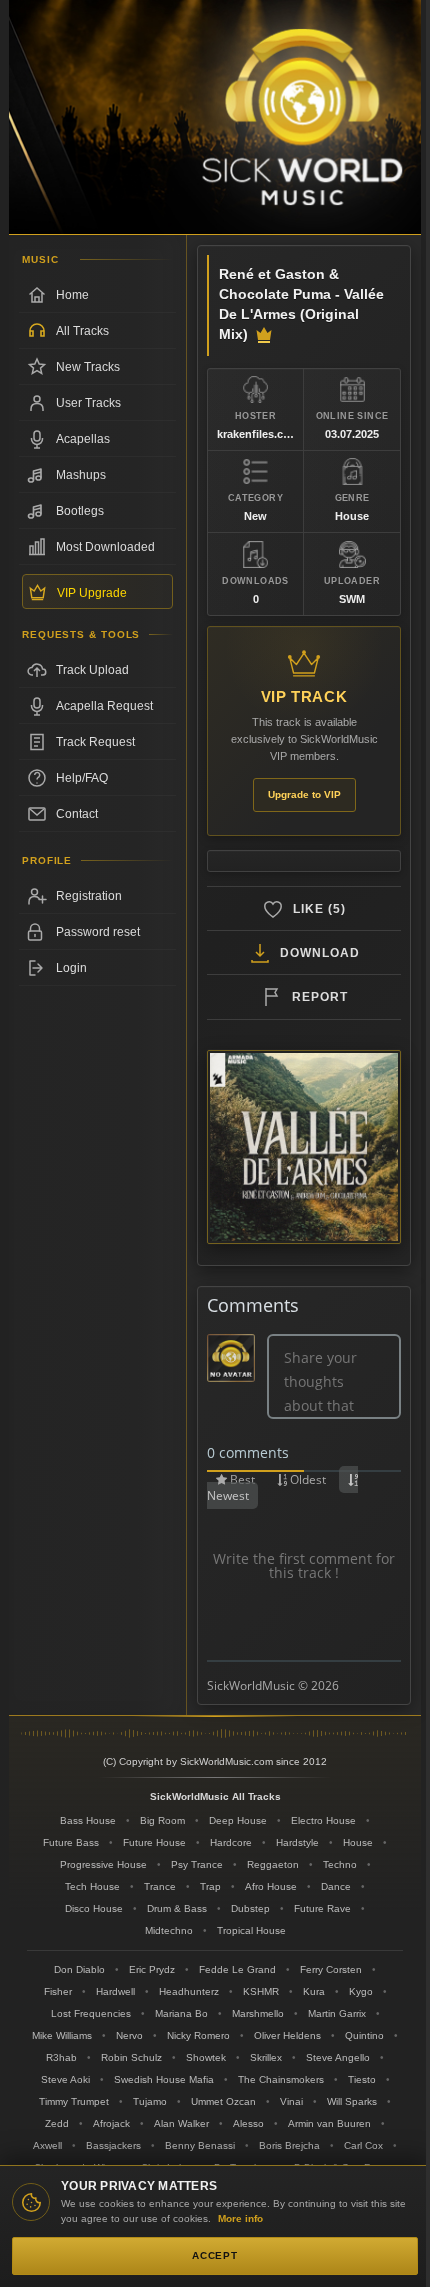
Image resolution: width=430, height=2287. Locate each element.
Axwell (47, 2145)
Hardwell (115, 1991)
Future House (154, 1842)
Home (72, 295)
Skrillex (266, 2057)
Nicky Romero (198, 2035)
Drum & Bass (177, 1908)
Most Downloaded (105, 547)
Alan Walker (181, 2123)
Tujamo (150, 2101)
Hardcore (231, 1842)
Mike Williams (62, 2035)
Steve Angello (338, 2057)
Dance (336, 1886)
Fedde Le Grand (237, 1969)
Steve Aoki (65, 2079)
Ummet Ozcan (223, 2101)
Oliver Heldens (287, 2035)
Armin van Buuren (329, 2123)
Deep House (238, 1820)
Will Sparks (352, 2101)
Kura (314, 1991)
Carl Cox (363, 2145)
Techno (340, 1864)
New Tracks (88, 367)
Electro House (323, 1820)
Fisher (58, 1991)
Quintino (364, 2035)
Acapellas (83, 439)
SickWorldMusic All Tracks (215, 1796)
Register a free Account (97, 896)
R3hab (61, 2057)
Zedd (57, 2123)
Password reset (98, 932)
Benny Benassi (200, 2145)
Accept (215, 2255)
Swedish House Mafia (164, 2079)
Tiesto (362, 2079)
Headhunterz (189, 1991)
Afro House (271, 1886)
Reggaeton (273, 1864)
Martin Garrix (337, 2013)
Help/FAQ (82, 778)
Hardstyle (297, 1842)
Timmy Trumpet (74, 2101)
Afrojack (111, 2123)
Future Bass (71, 1842)
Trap (210, 1886)
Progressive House (103, 1864)
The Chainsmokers (281, 2079)
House (358, 1842)
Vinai (291, 2101)
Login (71, 968)
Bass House (88, 1820)
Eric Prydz (152, 1969)
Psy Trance (197, 1864)
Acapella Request (104, 706)
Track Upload (92, 670)
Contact (77, 814)
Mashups (81, 475)
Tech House (92, 1886)
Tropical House (251, 1930)
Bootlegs (80, 511)
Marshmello (258, 2013)
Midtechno (169, 1930)
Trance (160, 1886)
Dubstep (250, 1908)
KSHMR (261, 1991)
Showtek (206, 2057)
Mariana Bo (181, 2013)
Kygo (361, 1991)
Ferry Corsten (331, 1969)
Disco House (94, 1908)
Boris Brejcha (289, 2145)
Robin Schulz (131, 2057)
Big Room (162, 1820)
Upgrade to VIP (304, 794)
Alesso (248, 2123)
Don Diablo (79, 1969)
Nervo (129, 2035)
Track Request (95, 742)
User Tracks (88, 403)
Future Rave (322, 1908)
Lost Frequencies (91, 2013)
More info (240, 2218)
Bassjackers (113, 2145)
